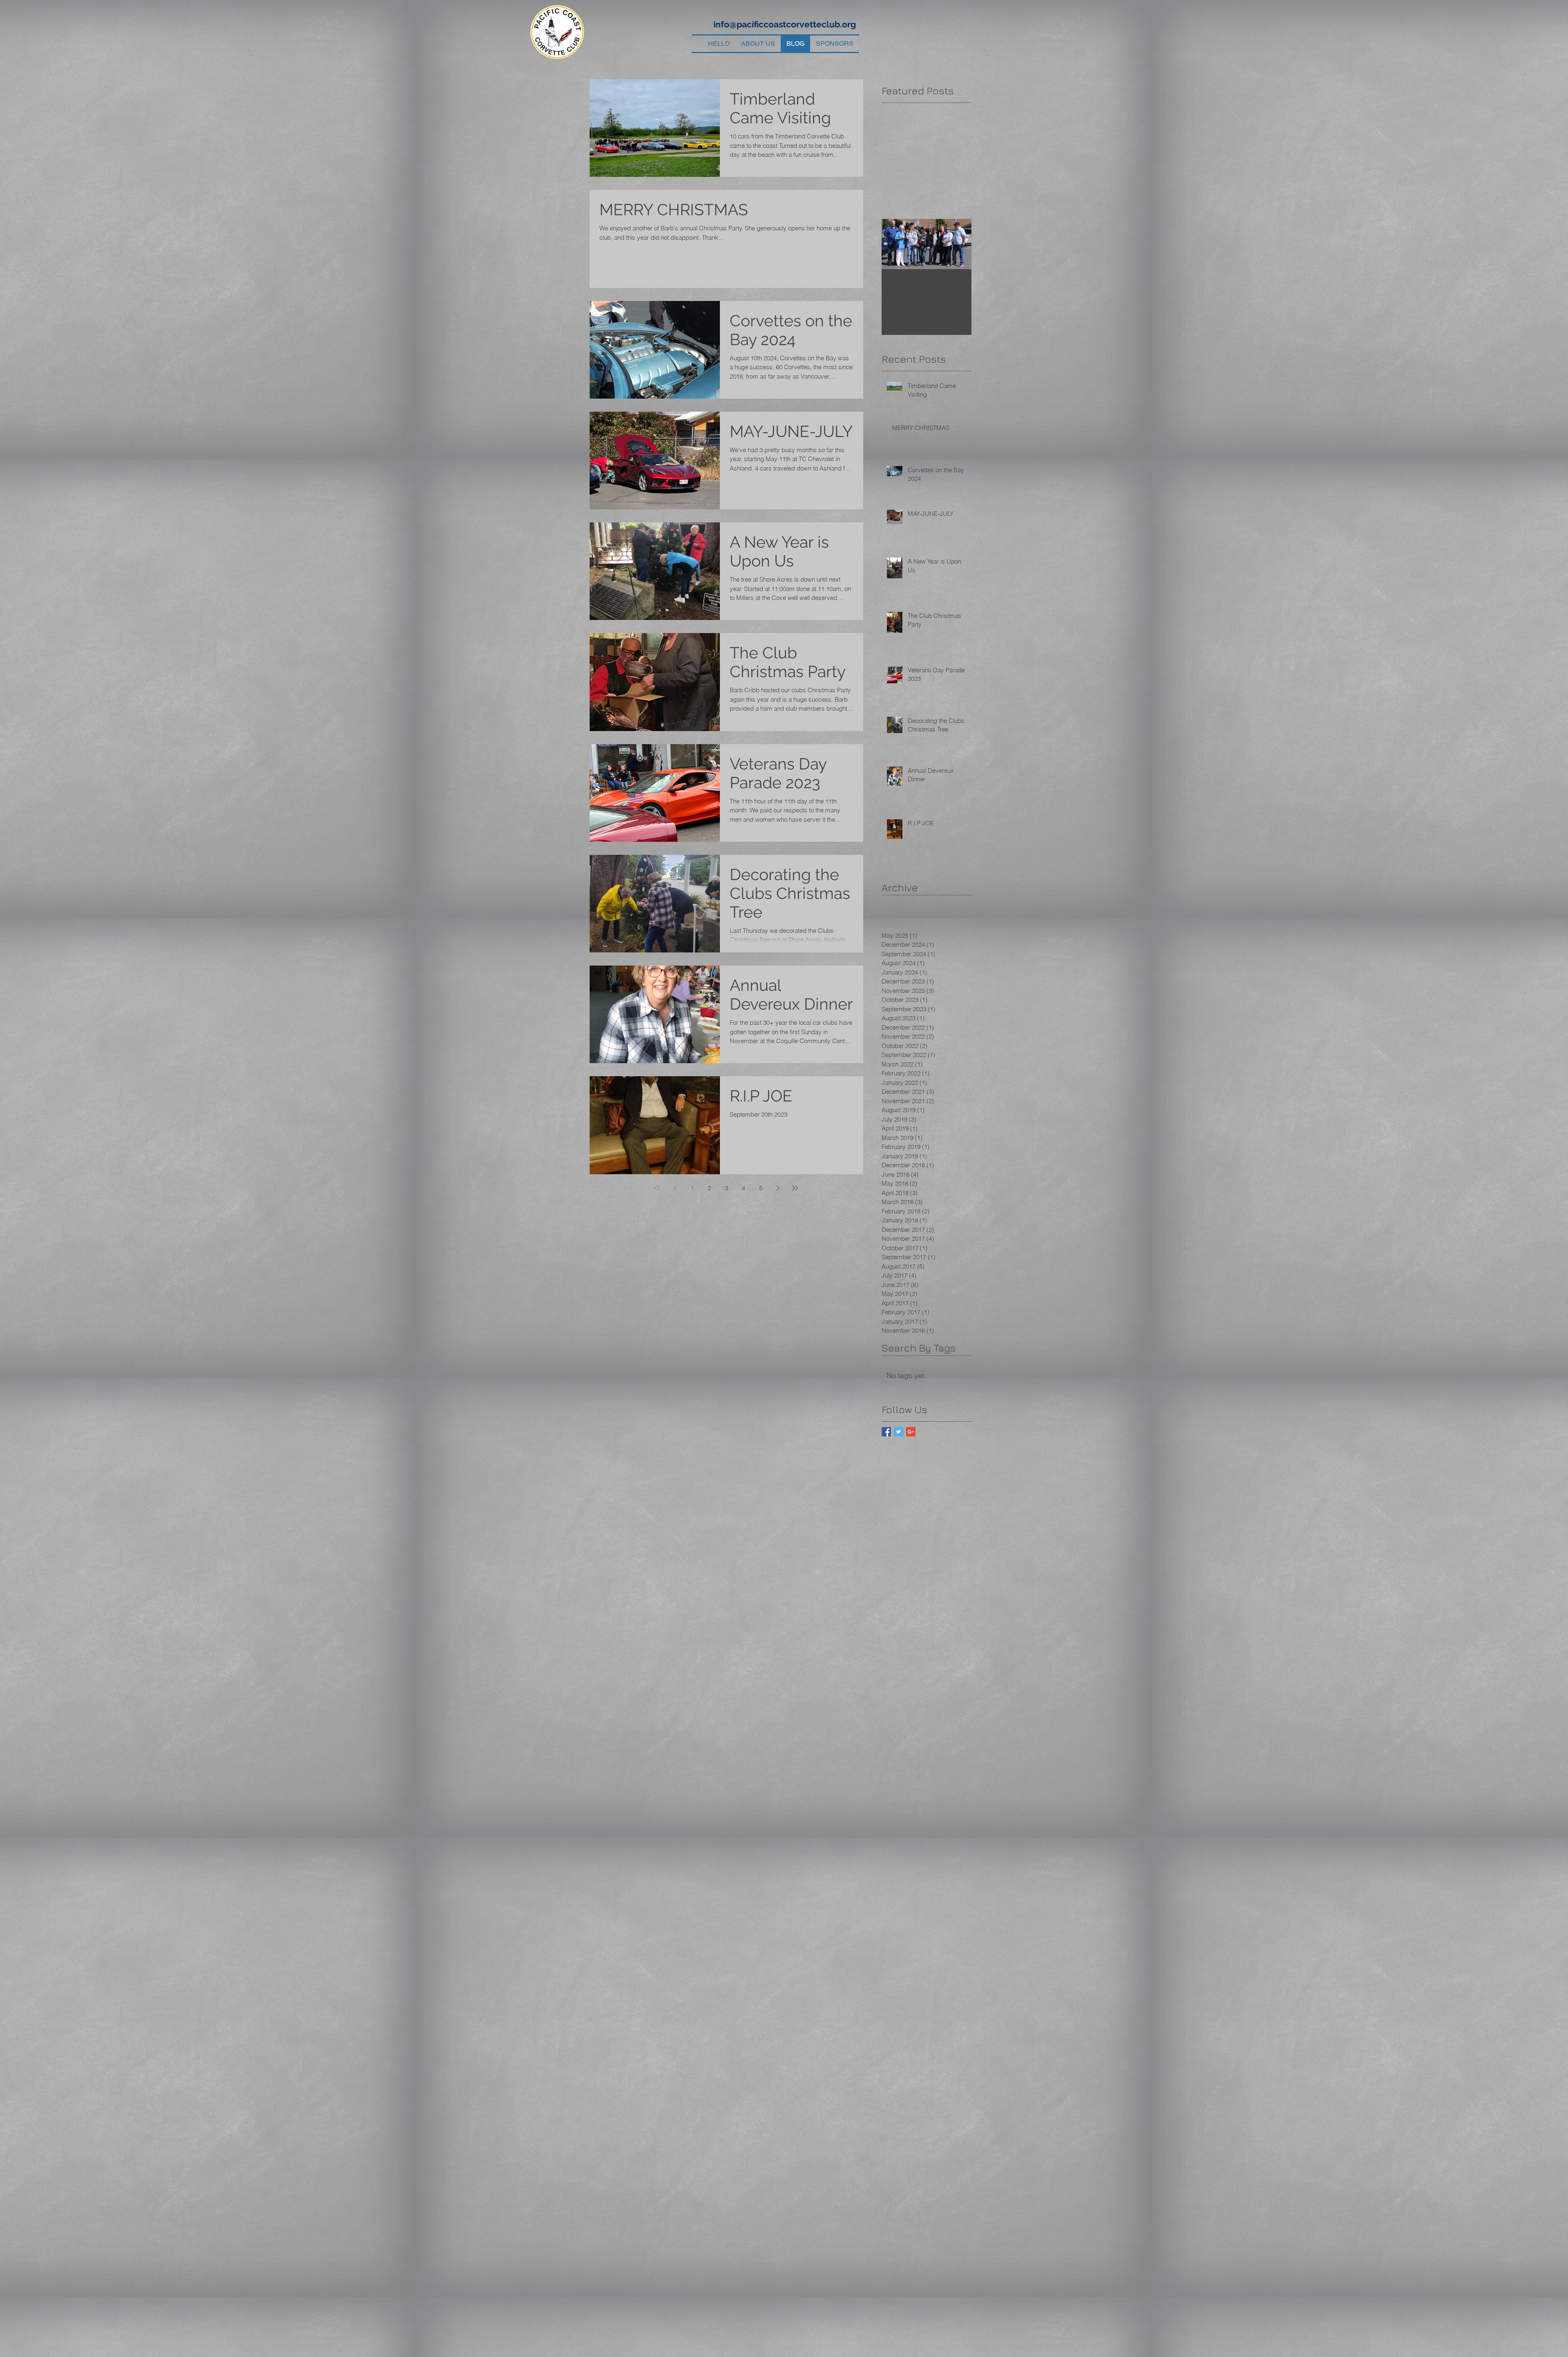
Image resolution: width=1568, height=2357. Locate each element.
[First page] (658, 1188)
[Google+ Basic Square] (911, 1432)
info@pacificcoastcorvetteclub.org (785, 24)
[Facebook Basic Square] (886, 1432)
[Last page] (795, 1188)
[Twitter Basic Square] (899, 1432)
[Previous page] (675, 1188)
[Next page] (778, 1188)
